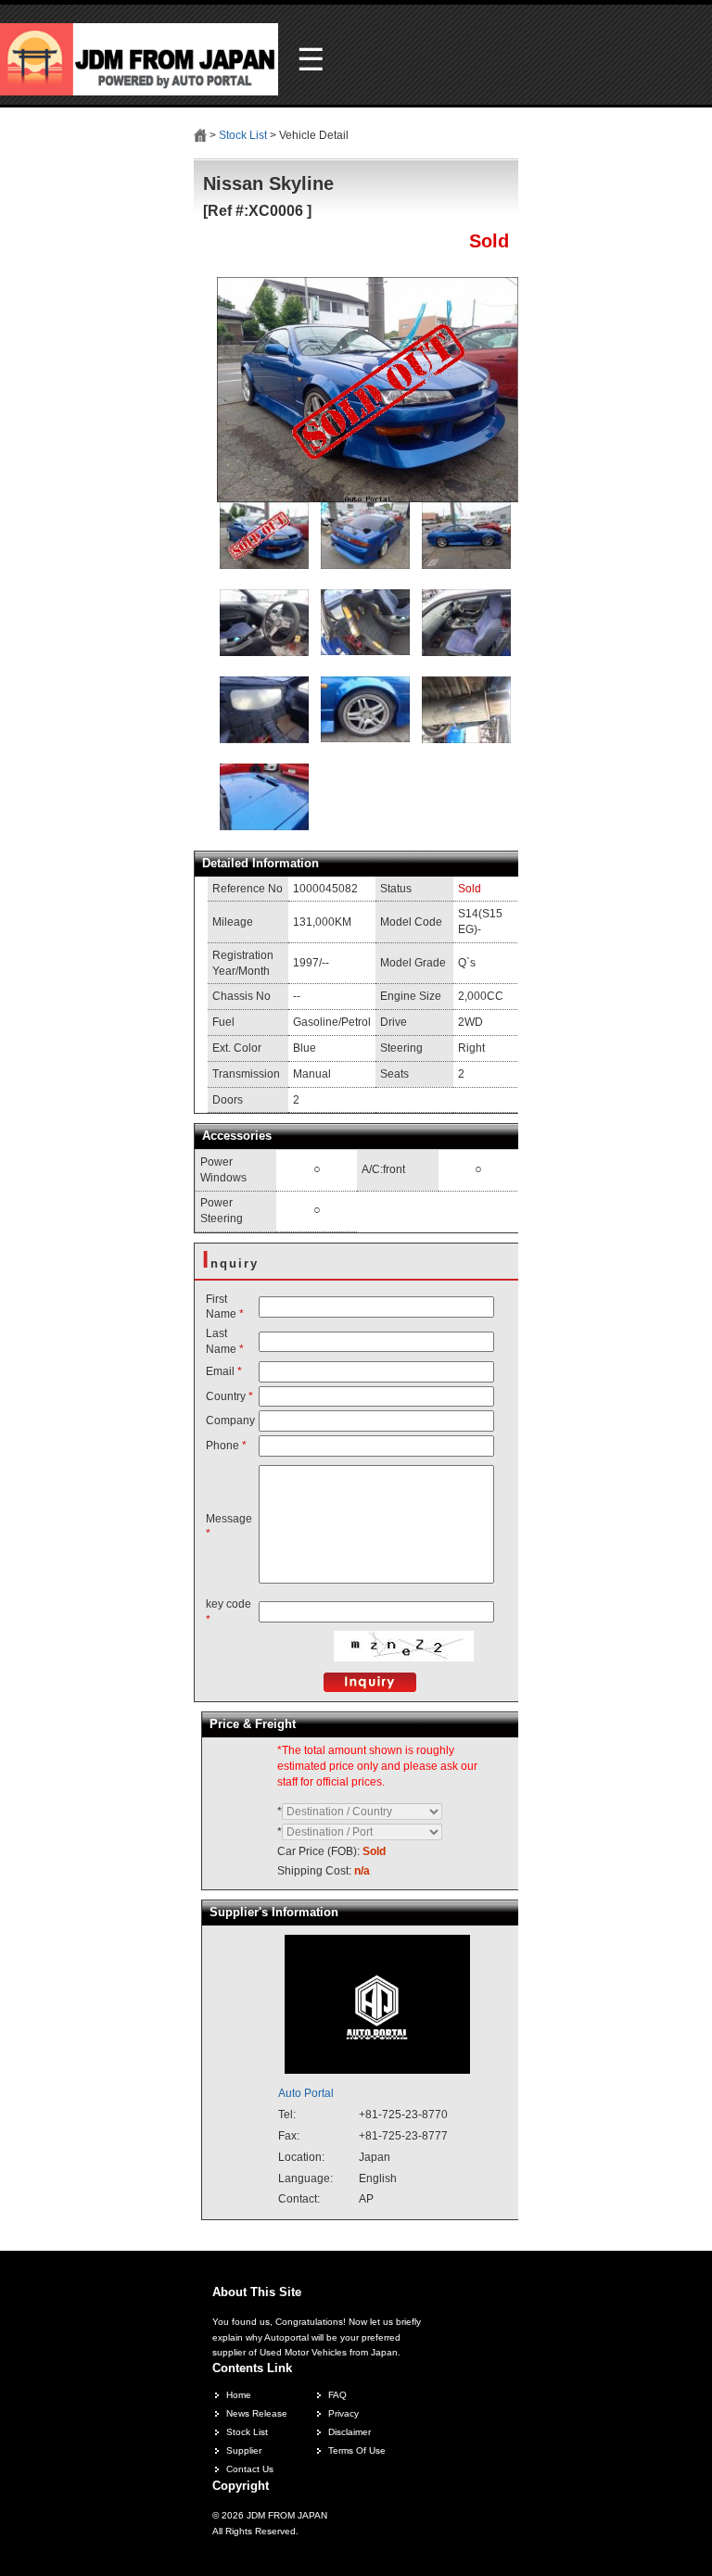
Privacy (343, 2413)
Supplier (244, 2450)
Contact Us (250, 2469)
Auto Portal (306, 2093)
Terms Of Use (357, 2450)
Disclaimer (350, 2432)
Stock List (243, 135)
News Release (257, 2413)
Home (239, 2395)
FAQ (337, 2395)
